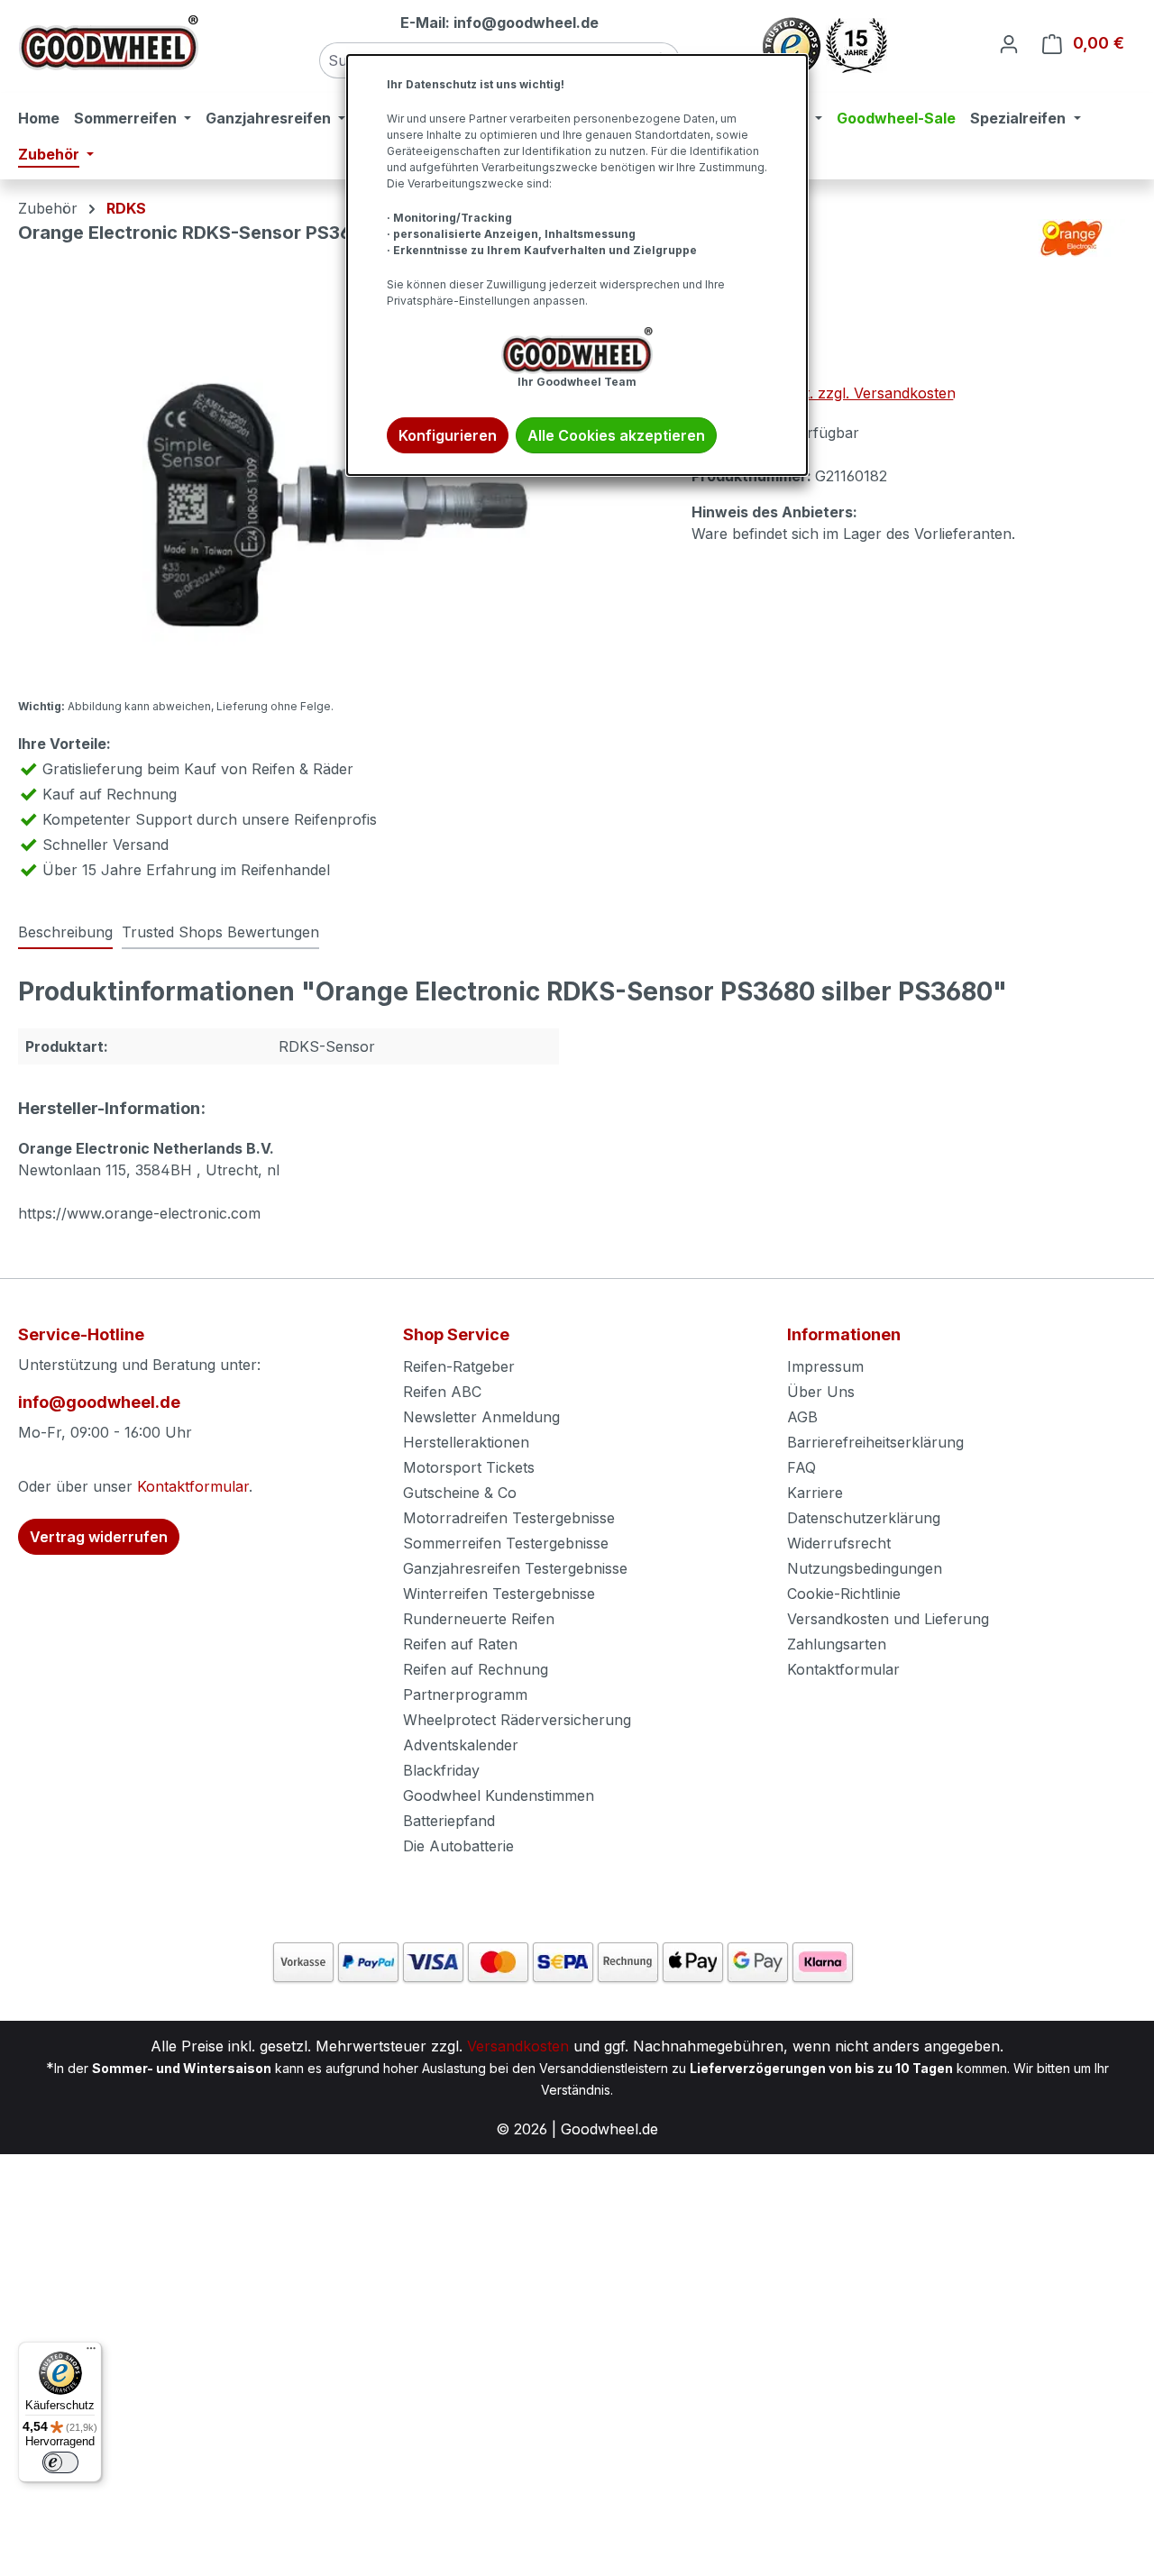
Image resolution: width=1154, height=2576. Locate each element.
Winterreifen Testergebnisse (499, 1594)
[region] (337, 490)
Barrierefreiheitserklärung (875, 1442)
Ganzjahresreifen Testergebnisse (515, 1568)
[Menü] (91, 2352)
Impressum (825, 1366)
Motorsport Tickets (469, 1467)
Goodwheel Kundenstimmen (499, 1795)
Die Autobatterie (458, 1846)
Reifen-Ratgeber (459, 1366)
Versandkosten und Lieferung (888, 1619)
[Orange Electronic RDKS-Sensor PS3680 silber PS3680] (336, 490)
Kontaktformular (193, 1486)
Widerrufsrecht (839, 1543)
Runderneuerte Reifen (479, 1619)
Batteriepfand (449, 1821)
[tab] (65, 933)
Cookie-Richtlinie (844, 1594)
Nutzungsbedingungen (865, 1568)
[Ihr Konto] (1009, 43)
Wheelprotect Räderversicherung (517, 1720)
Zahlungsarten (837, 1644)
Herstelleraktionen (466, 1442)
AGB (802, 1417)
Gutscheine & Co (460, 1493)
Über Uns (821, 1392)
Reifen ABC (442, 1392)
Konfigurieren (448, 435)
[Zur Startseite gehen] (108, 43)
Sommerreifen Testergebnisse (506, 1543)
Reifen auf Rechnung (476, 1669)
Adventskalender (461, 1745)
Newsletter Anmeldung (481, 1417)
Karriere (815, 1493)
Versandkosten (518, 2046)
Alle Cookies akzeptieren (616, 435)
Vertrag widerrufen (99, 1537)
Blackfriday (441, 1770)
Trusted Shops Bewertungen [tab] (220, 932)
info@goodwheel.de (99, 1402)
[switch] (60, 2462)
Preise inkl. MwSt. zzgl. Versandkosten (824, 393)
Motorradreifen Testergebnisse (509, 1518)
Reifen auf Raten (460, 1644)
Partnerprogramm (465, 1694)
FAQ (801, 1467)
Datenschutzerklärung (864, 1518)
